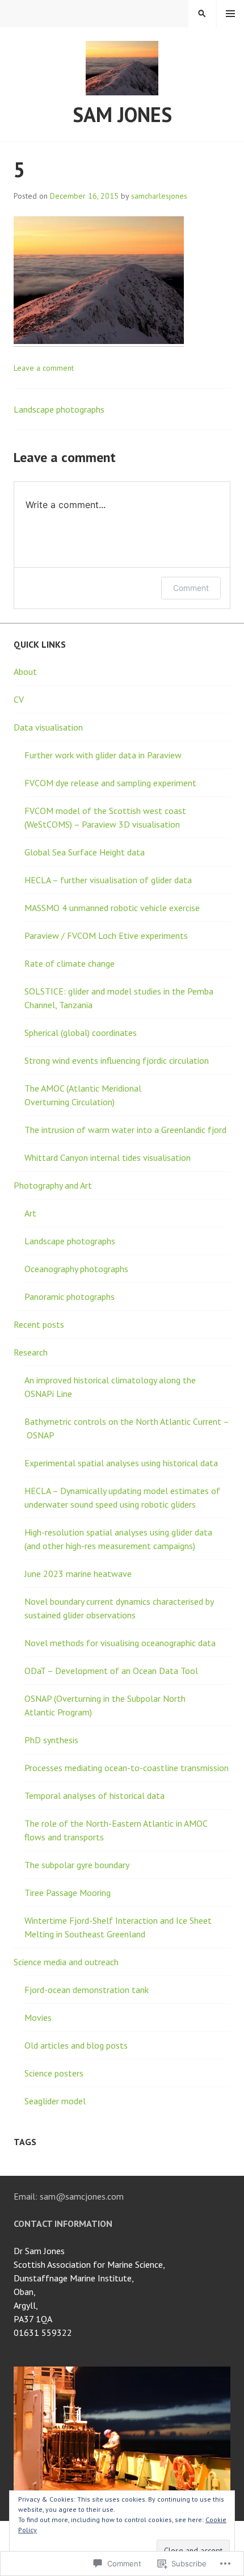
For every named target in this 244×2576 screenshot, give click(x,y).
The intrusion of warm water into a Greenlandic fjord (125, 1130)
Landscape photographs (59, 409)
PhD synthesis (51, 1740)
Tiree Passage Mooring (68, 1893)
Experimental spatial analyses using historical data (121, 1463)
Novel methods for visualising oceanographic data (120, 1643)
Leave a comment (44, 368)
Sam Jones (122, 114)
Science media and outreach (66, 1962)
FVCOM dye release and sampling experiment (110, 783)
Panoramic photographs (70, 1297)
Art (30, 1213)
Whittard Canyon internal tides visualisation (108, 1157)
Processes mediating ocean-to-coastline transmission (127, 1768)
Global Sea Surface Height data (85, 852)
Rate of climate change (70, 963)
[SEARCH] (202, 14)
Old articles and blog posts (76, 2045)
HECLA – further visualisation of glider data (108, 880)
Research (31, 1352)
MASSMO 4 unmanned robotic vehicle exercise (112, 908)
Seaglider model (55, 2101)
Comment (191, 588)
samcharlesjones (159, 196)
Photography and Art (53, 1185)
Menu (230, 14)
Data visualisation (48, 727)
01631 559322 (43, 2332)
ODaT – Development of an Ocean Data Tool (111, 1671)
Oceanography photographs (76, 1269)
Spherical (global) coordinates (81, 1033)
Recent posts (39, 1324)
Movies (38, 2017)
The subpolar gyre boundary (77, 1865)
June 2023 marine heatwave (78, 1574)
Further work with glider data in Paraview (103, 755)
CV (19, 699)
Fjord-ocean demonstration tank (87, 1990)
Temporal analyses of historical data (94, 1795)
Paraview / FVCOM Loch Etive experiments (106, 935)
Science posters (54, 2073)
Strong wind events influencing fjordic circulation (117, 1060)
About (25, 672)
